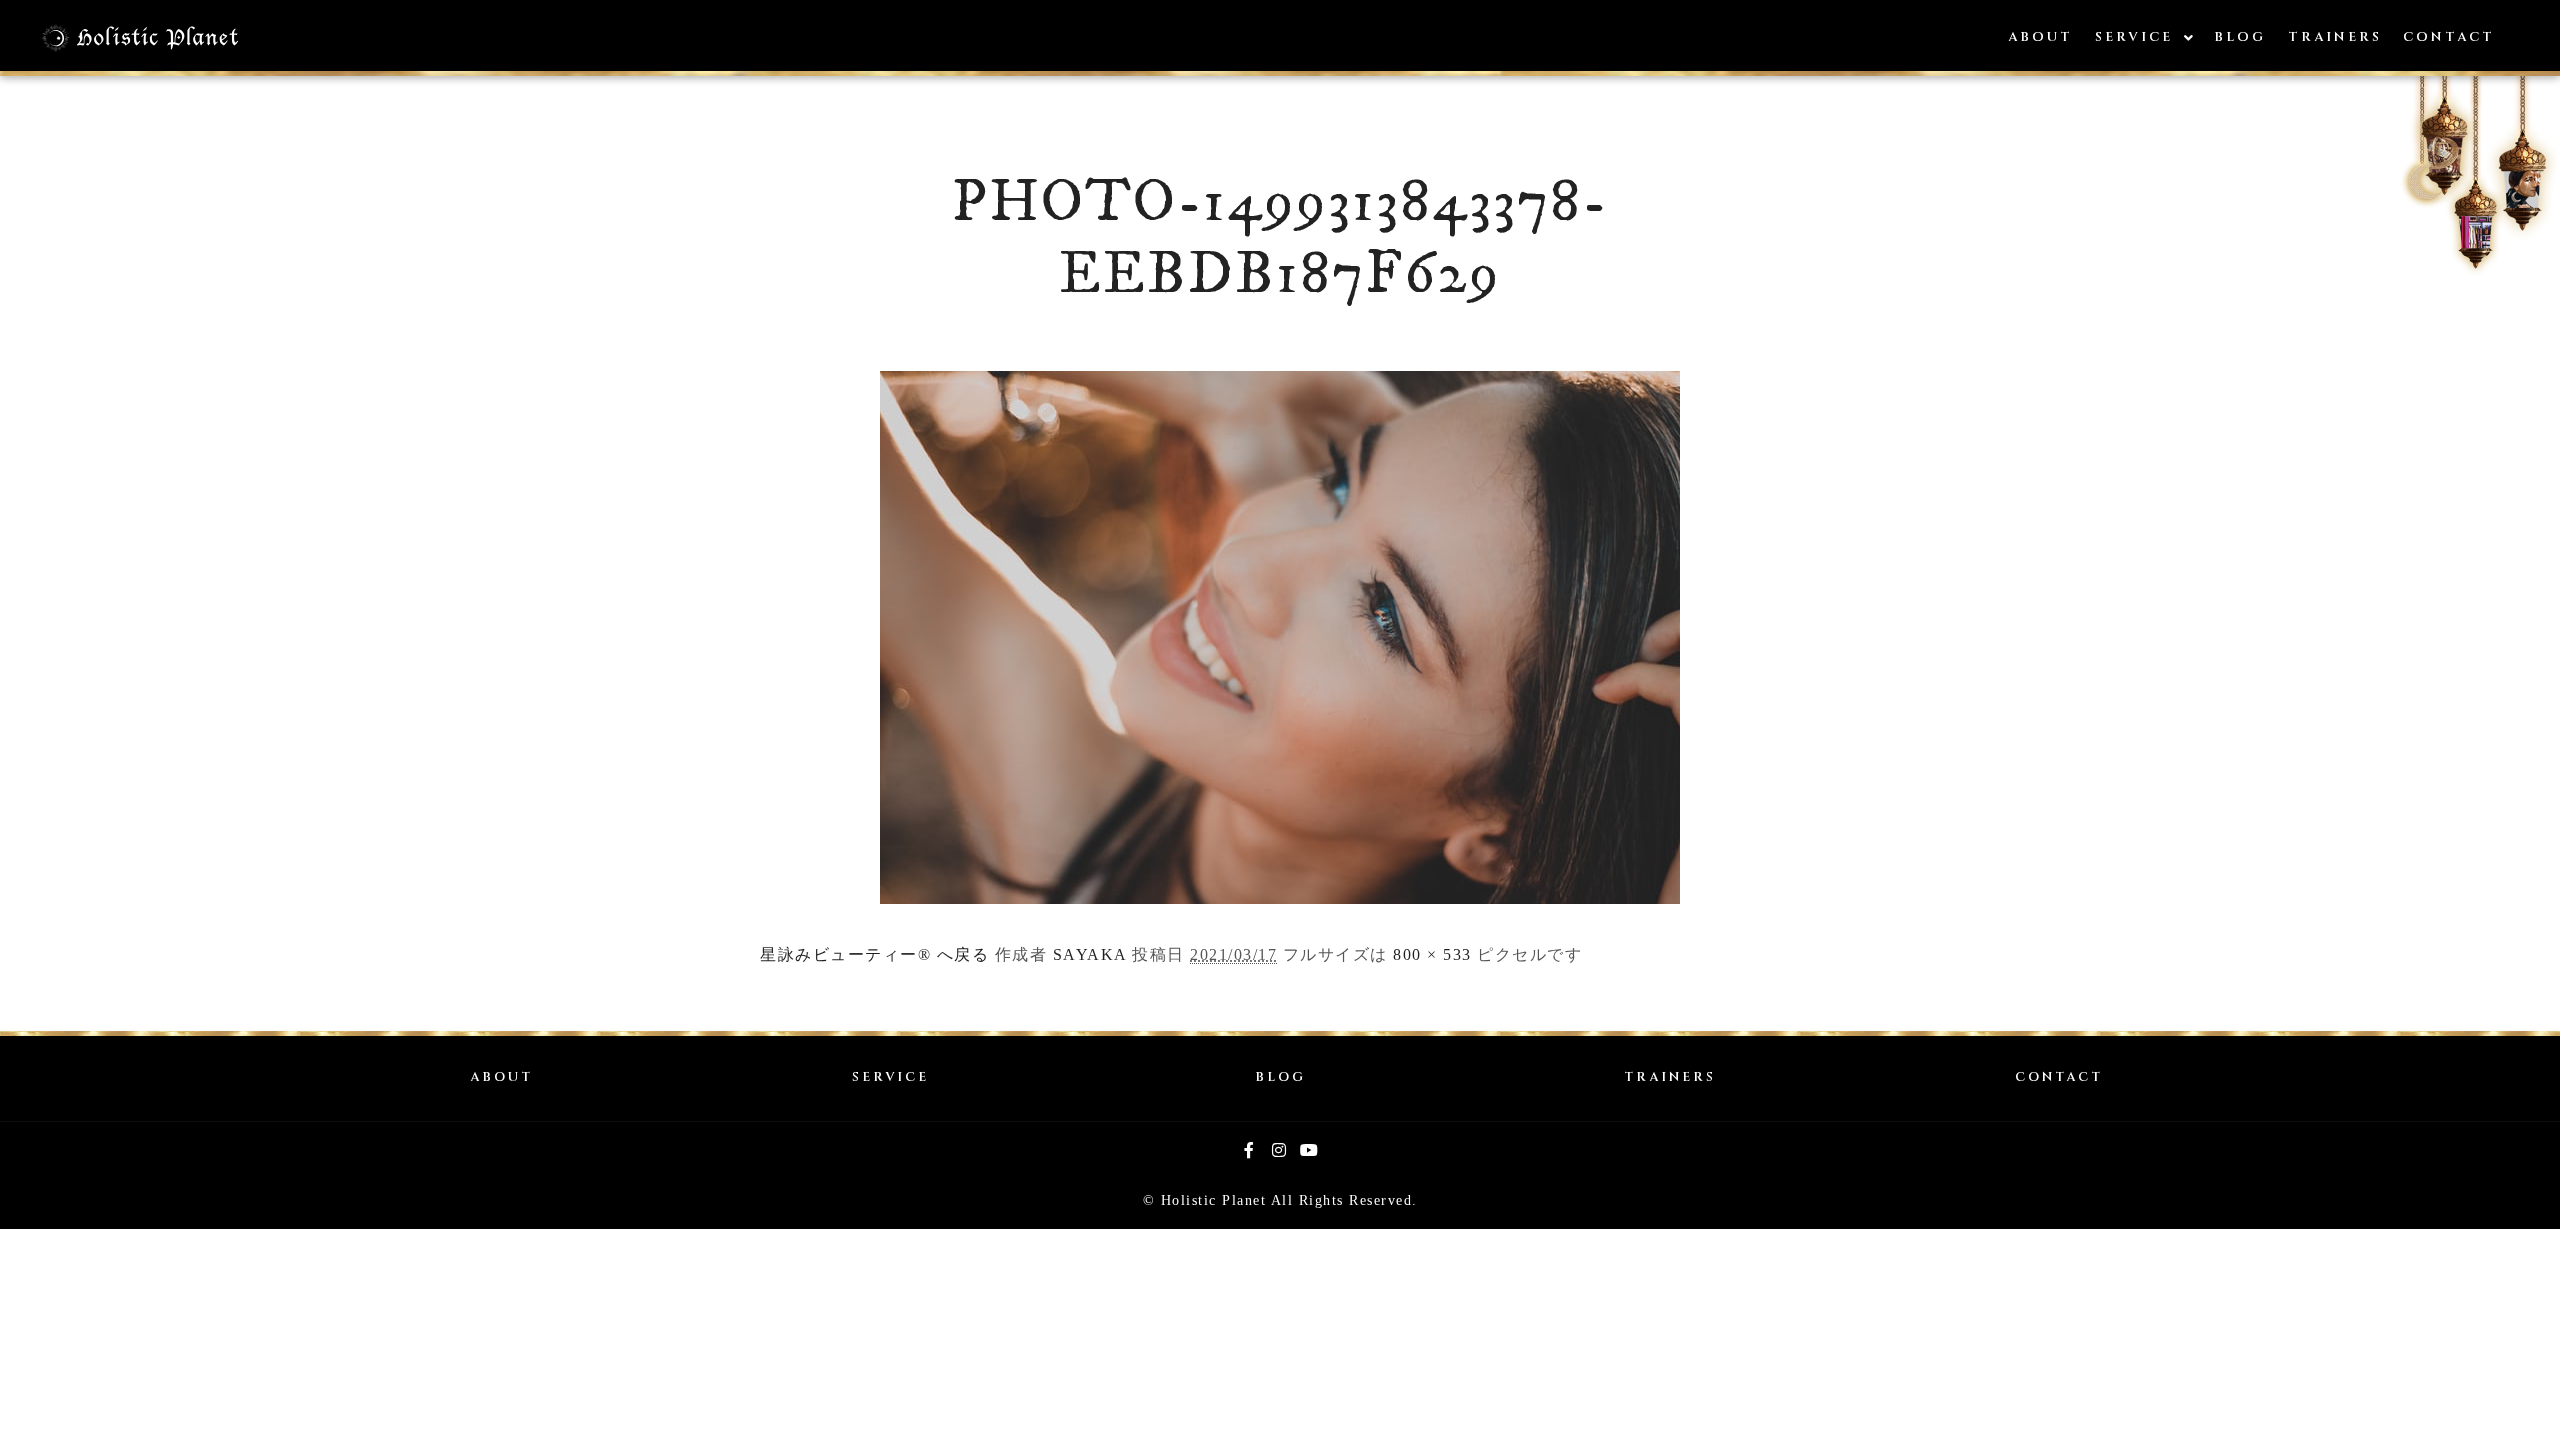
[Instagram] (1280, 1150)
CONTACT (2059, 1077)
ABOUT (501, 1077)
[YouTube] (1310, 1150)
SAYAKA (1090, 954)
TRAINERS (1670, 1077)
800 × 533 (1432, 954)
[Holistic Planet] (140, 38)
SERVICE (890, 1077)
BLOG (1280, 1077)
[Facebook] (1250, 1150)
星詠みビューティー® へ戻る (874, 954)
